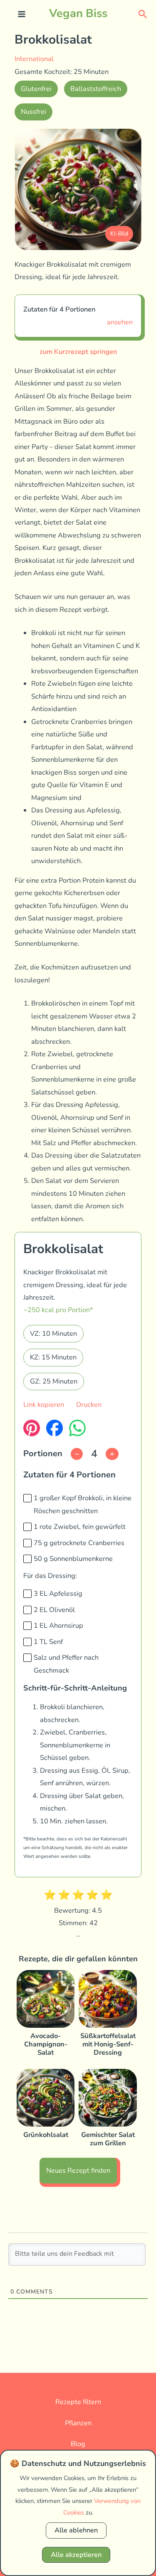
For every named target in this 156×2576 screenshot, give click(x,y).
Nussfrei (33, 112)
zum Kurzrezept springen (78, 352)
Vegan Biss (78, 13)
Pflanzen (78, 2423)
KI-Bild (119, 234)
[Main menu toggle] (22, 14)
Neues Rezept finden (78, 2170)
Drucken (89, 1405)
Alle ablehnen (76, 2530)
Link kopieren (44, 1405)
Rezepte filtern (78, 2402)
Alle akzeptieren (76, 2555)
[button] (143, 13)
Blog (78, 2444)
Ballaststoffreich (96, 89)
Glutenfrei (36, 89)
